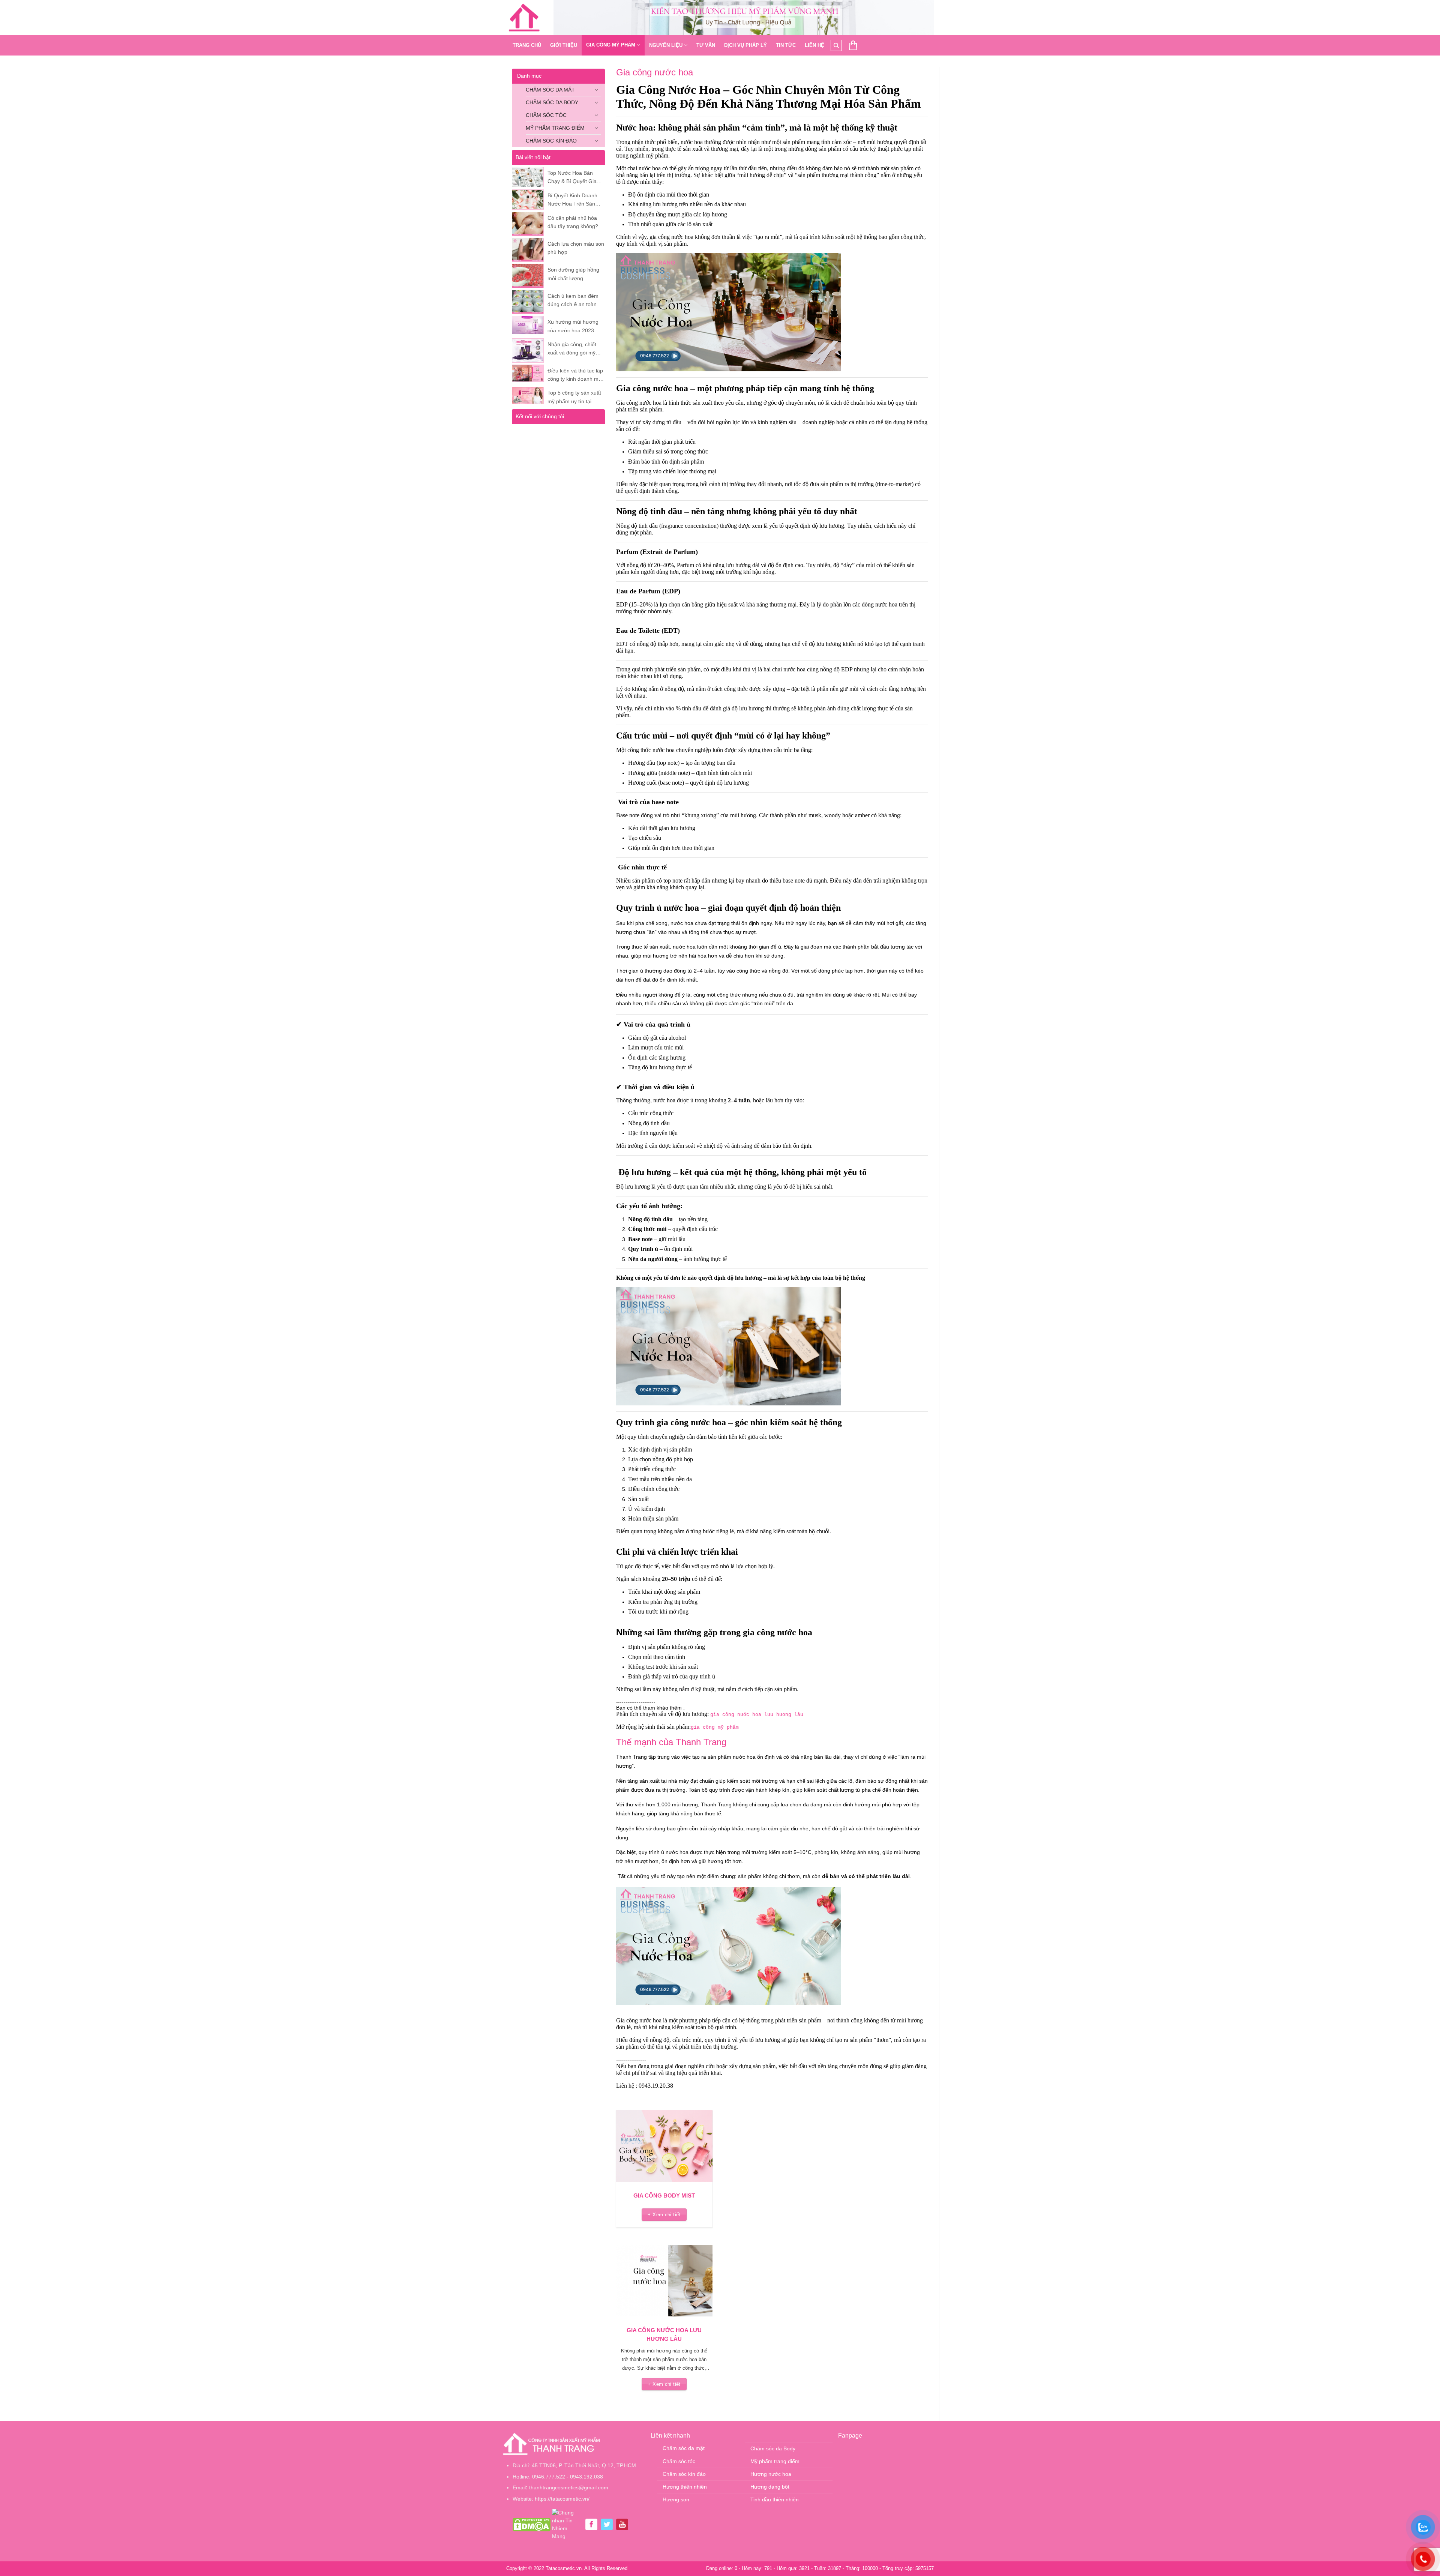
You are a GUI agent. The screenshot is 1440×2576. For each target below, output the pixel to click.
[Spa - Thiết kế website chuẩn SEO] (524, 18)
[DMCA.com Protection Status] (532, 2524)
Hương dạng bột (770, 2487)
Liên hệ (814, 45)
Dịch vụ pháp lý (745, 45)
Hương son (676, 2499)
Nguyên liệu (666, 45)
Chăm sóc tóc (546, 115)
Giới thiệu (564, 45)
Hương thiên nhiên (685, 2487)
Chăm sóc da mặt (550, 90)
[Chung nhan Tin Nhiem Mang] (567, 2524)
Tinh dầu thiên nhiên (775, 2499)
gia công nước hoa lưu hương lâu (757, 1715)
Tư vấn (706, 45)
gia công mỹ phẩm (715, 1727)
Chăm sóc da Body (552, 102)
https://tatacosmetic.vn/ (562, 2499)
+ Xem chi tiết (664, 2215)
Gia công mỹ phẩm (611, 45)
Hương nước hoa (771, 2474)
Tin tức (786, 45)
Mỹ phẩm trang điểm (555, 128)
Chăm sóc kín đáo (551, 141)
